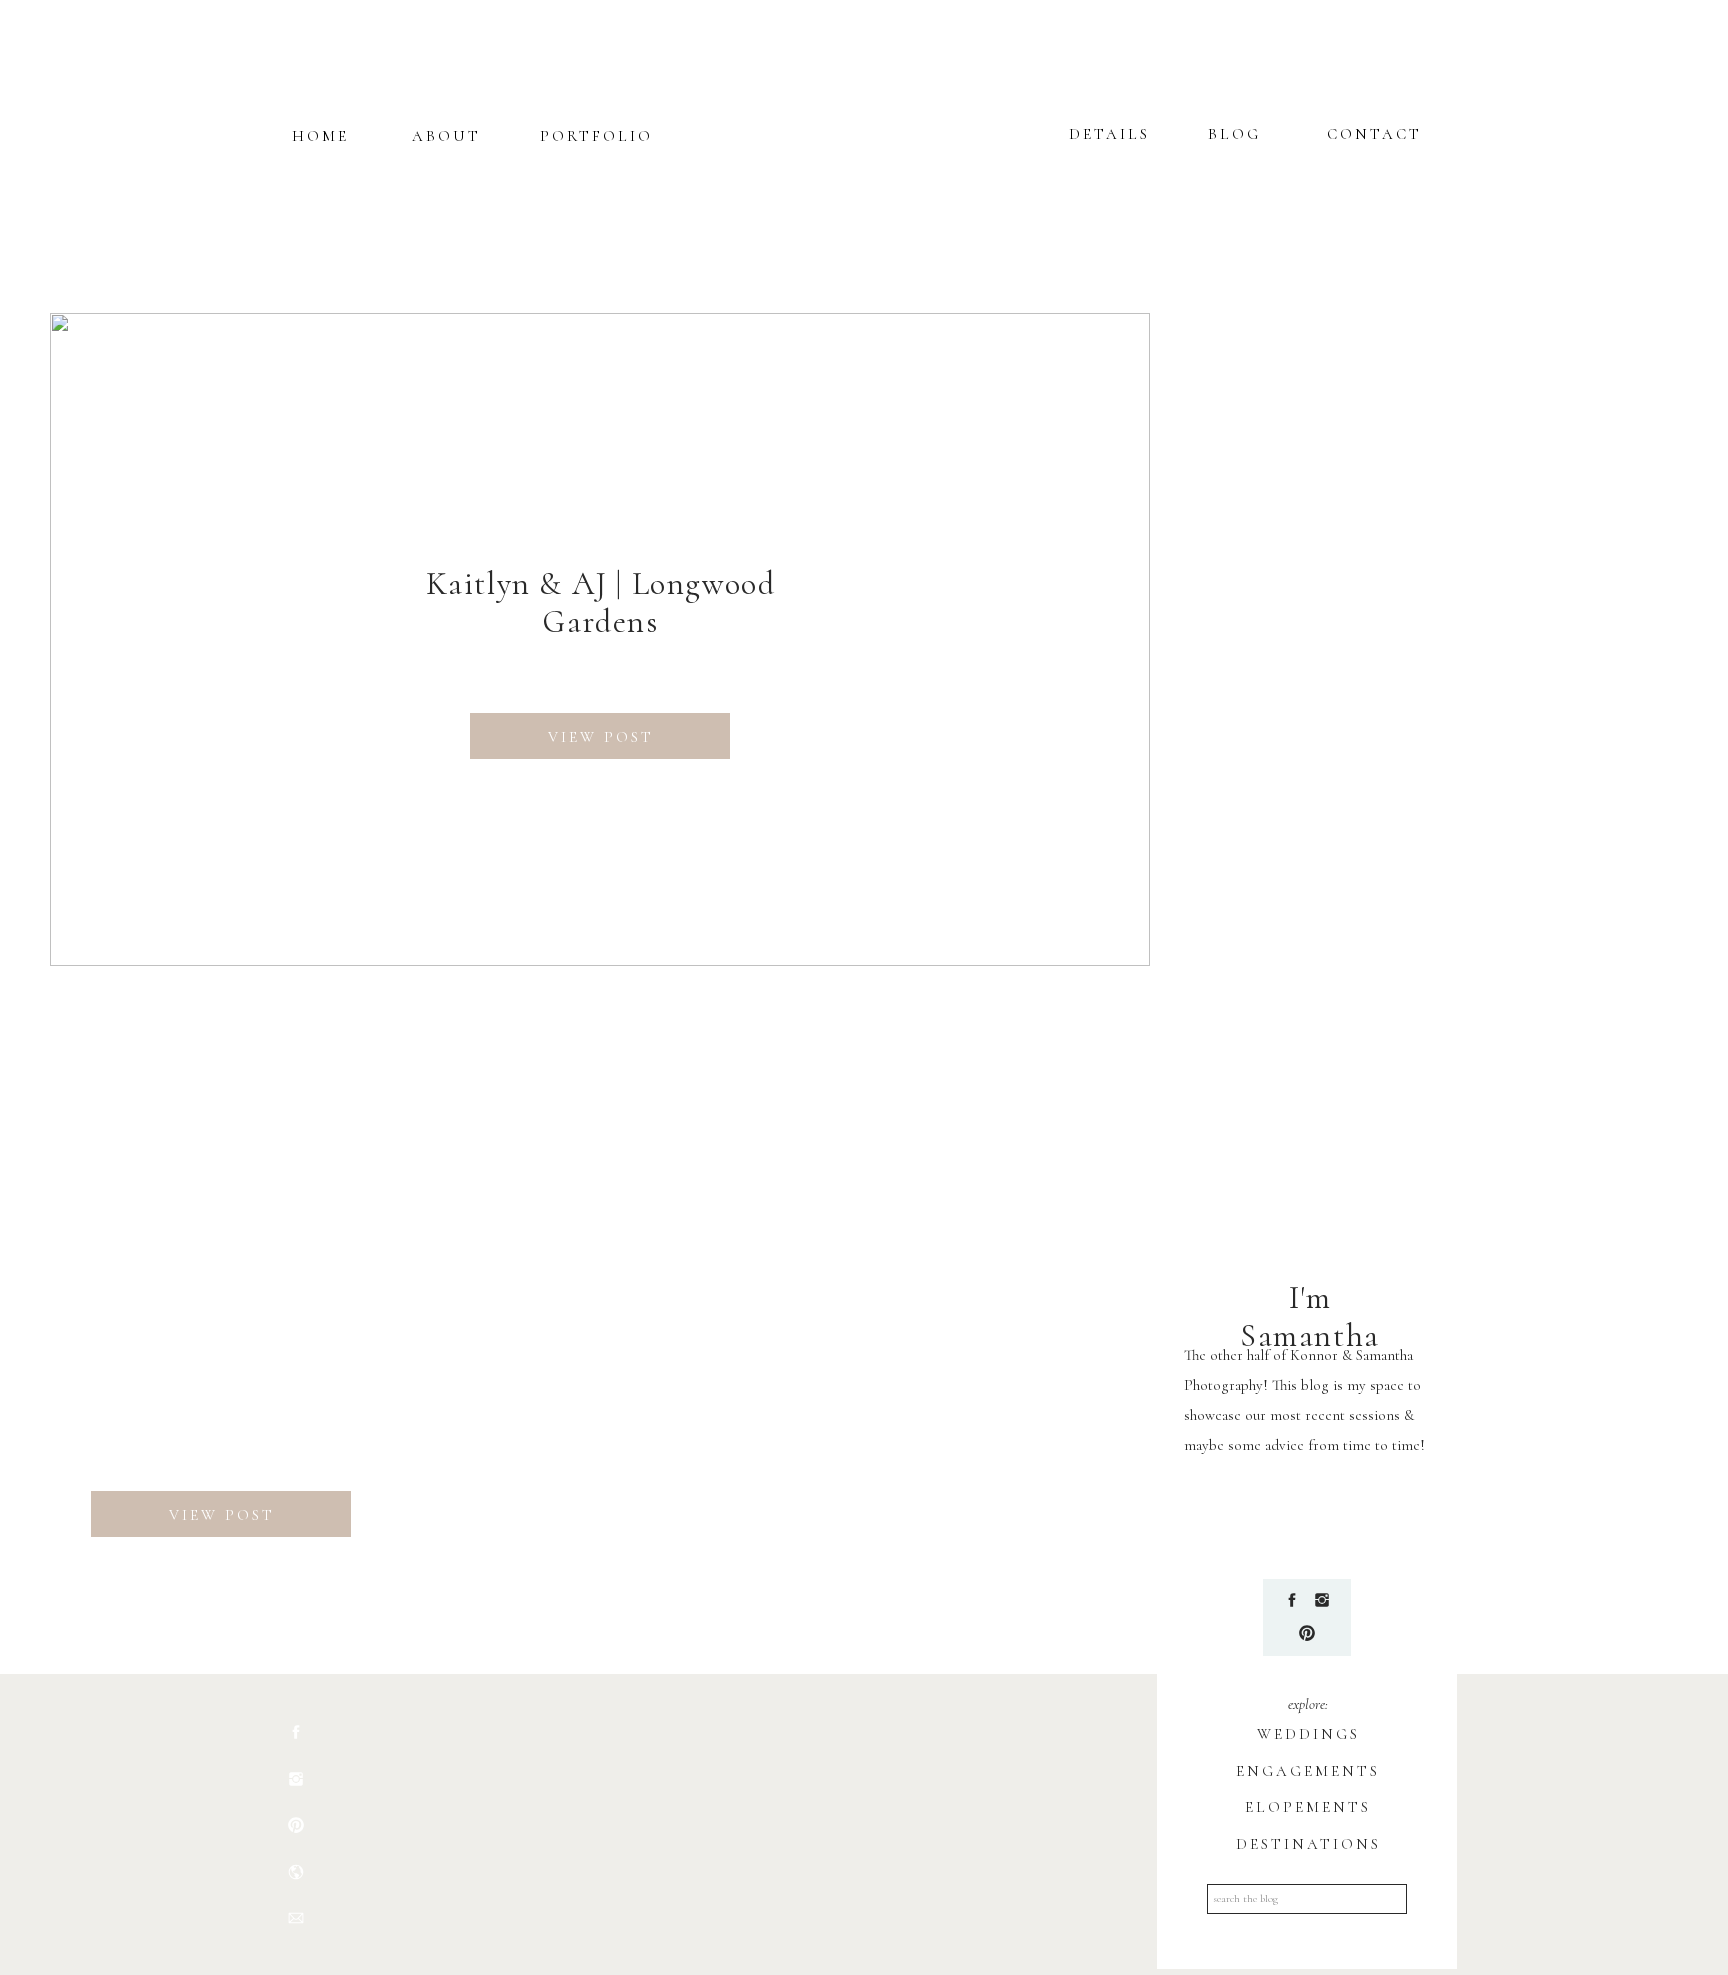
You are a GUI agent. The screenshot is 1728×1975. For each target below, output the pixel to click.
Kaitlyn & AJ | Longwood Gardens (601, 602)
